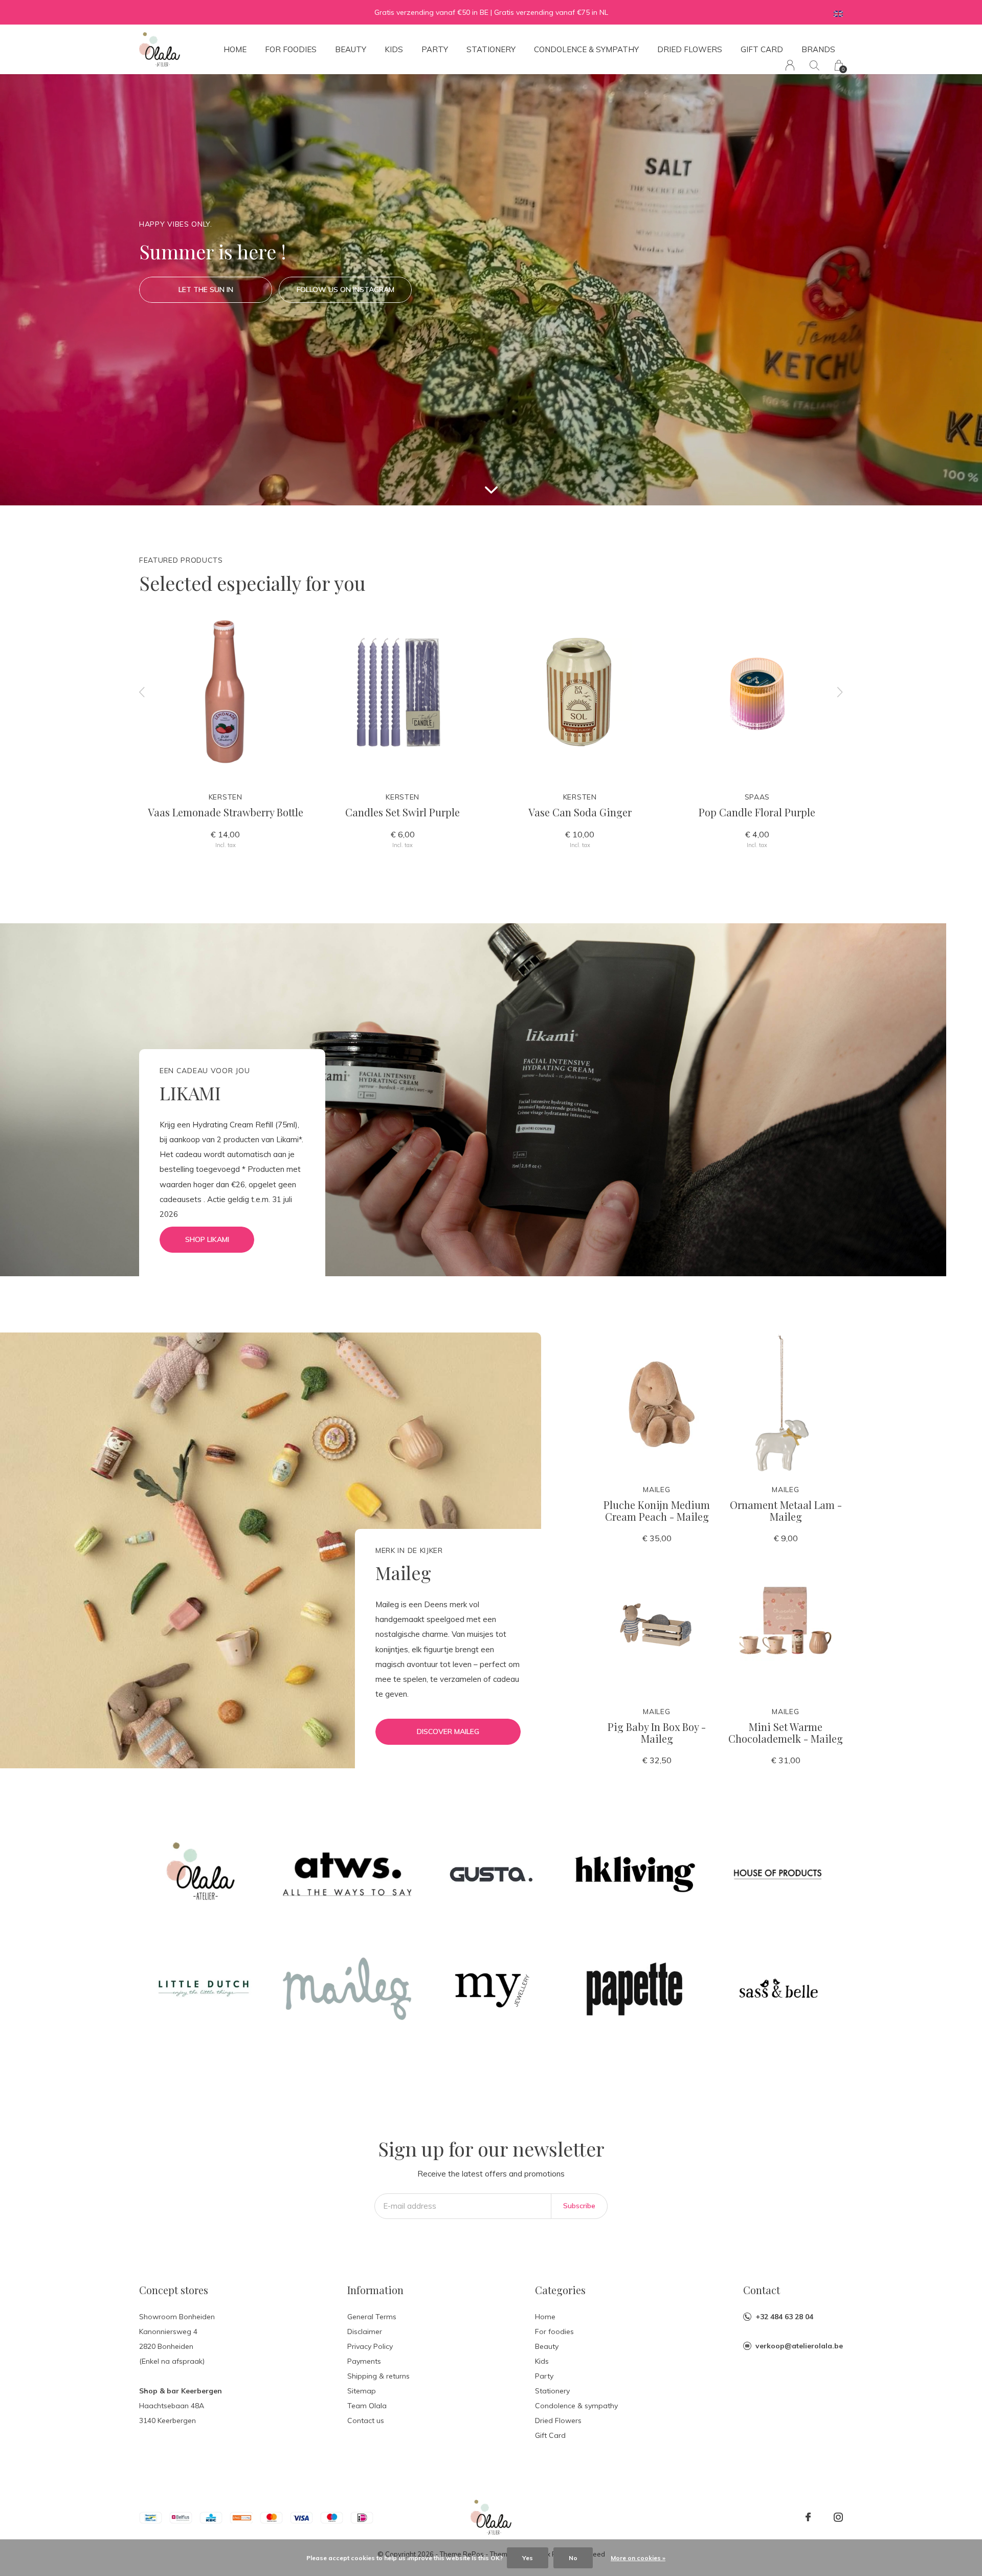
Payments (364, 2361)
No (573, 2558)
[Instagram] (838, 2517)
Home (235, 49)
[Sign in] (790, 65)
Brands (818, 49)
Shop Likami (207, 1239)
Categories (560, 2290)
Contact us (366, 2420)
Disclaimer (365, 2331)
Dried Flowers (690, 49)
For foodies (291, 49)
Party (435, 49)
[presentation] (142, 692)
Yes (528, 2558)
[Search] (814, 65)
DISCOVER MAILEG (448, 1731)
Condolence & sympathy (586, 49)
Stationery (491, 49)
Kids (394, 49)
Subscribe (579, 2206)
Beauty (351, 49)
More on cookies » (638, 2558)
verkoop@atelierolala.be (799, 2346)
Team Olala (367, 2406)
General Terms (372, 2317)
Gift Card (762, 49)
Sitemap (362, 2391)
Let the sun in (206, 290)
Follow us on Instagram (345, 290)
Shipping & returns (378, 2376)
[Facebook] (808, 2517)
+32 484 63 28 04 (784, 2317)
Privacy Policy (370, 2346)
